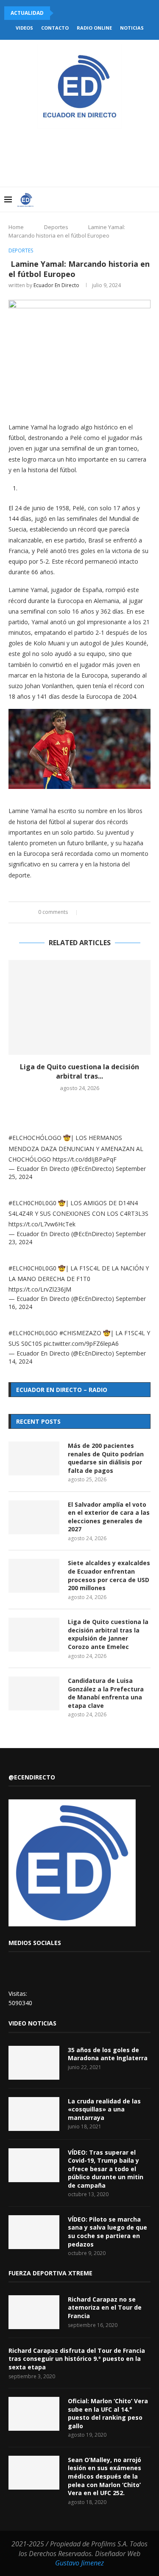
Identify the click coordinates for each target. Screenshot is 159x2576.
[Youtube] (112, 199)
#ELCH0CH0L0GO (33, 1333)
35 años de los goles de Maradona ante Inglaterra (108, 2054)
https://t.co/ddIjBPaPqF (85, 1159)
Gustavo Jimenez (79, 2563)
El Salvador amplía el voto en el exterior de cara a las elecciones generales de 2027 (109, 1517)
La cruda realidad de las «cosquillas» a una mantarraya (104, 2109)
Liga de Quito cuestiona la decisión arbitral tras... (79, 1071)
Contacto (55, 28)
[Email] (121, 199)
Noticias (132, 28)
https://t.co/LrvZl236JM (40, 1289)
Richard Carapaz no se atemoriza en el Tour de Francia (105, 2308)
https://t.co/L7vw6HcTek (42, 1224)
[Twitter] (94, 199)
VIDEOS (24, 28)
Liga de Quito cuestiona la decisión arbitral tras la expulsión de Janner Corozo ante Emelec (108, 1634)
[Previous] (61, 13)
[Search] (151, 199)
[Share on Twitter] (97, 912)
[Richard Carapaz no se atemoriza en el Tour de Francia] (34, 2312)
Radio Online (94, 28)
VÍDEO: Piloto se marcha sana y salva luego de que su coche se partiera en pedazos (107, 2232)
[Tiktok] (138, 199)
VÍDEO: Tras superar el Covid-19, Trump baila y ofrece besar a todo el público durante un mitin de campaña (106, 2169)
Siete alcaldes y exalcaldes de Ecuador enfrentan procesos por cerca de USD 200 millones (109, 1575)
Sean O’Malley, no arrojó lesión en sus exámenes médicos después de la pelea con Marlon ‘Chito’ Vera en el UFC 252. (105, 2476)
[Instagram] (103, 199)
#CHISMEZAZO (80, 1333)
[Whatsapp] (130, 199)
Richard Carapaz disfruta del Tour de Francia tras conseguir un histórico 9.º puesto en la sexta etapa (77, 2359)
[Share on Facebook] (89, 912)
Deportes (56, 227)
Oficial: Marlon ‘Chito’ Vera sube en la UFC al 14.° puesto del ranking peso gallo (108, 2413)
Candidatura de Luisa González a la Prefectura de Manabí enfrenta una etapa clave (106, 1693)
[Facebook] (85, 199)
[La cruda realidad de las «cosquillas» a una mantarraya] (34, 2114)
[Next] (73, 13)
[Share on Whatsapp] (113, 912)
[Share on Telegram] (121, 912)
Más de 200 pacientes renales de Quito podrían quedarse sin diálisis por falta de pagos (106, 1458)
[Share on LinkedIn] (105, 912)
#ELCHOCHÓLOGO (35, 1138)
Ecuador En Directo (56, 285)
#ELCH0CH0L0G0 (32, 1203)
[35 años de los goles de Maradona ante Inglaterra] (34, 2063)
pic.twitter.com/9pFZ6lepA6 (81, 1343)
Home (16, 227)
